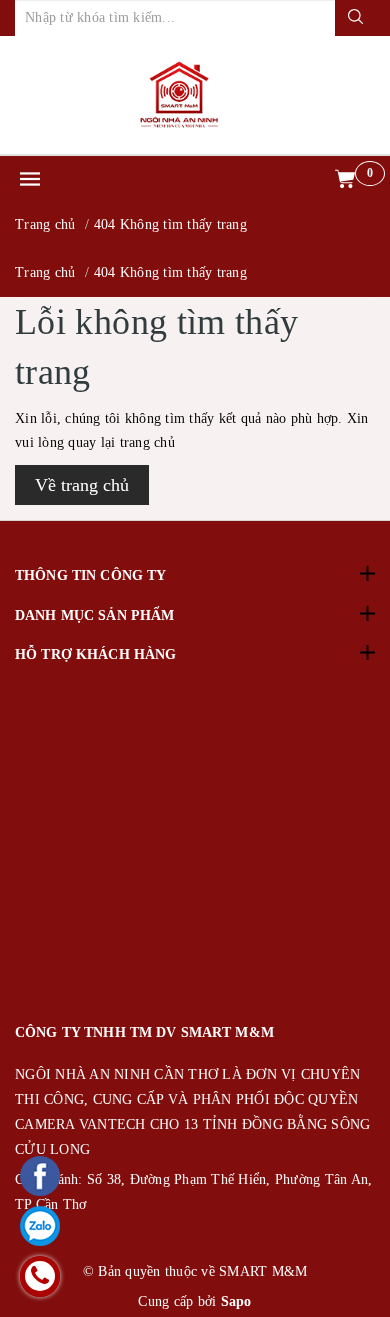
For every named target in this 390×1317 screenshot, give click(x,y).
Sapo (236, 1301)
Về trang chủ (82, 485)
